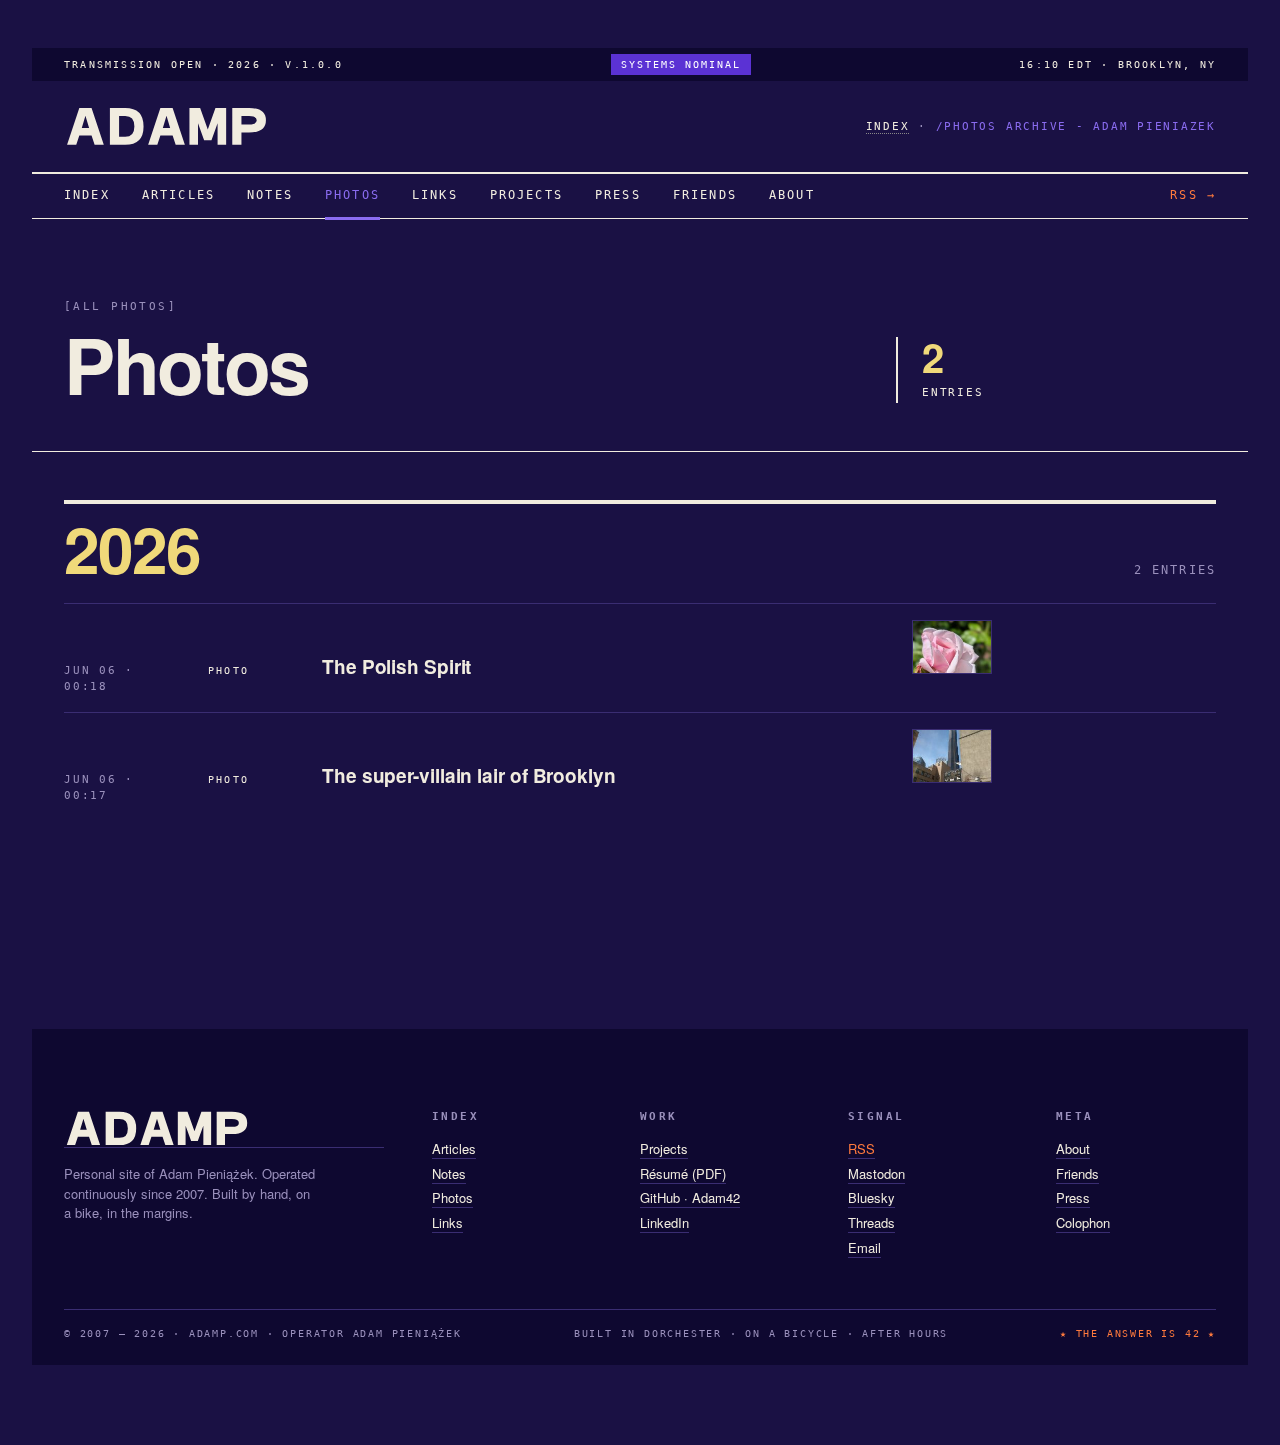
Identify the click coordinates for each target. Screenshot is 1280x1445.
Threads (871, 1222)
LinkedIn (664, 1222)
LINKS (435, 195)
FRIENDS (705, 195)
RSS (861, 1148)
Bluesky (871, 1197)
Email (864, 1247)
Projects (664, 1148)
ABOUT (792, 195)
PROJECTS (526, 195)
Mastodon (876, 1173)
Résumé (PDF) (683, 1173)
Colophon (1083, 1222)
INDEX (888, 126)
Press (1073, 1197)
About (1073, 1148)
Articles (454, 1148)
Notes (449, 1173)
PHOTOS (352, 195)
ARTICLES (178, 195)
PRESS (618, 195)
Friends (1077, 1173)
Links (447, 1222)
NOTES (270, 195)
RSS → (1193, 195)
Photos (452, 1197)
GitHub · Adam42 (690, 1197)
